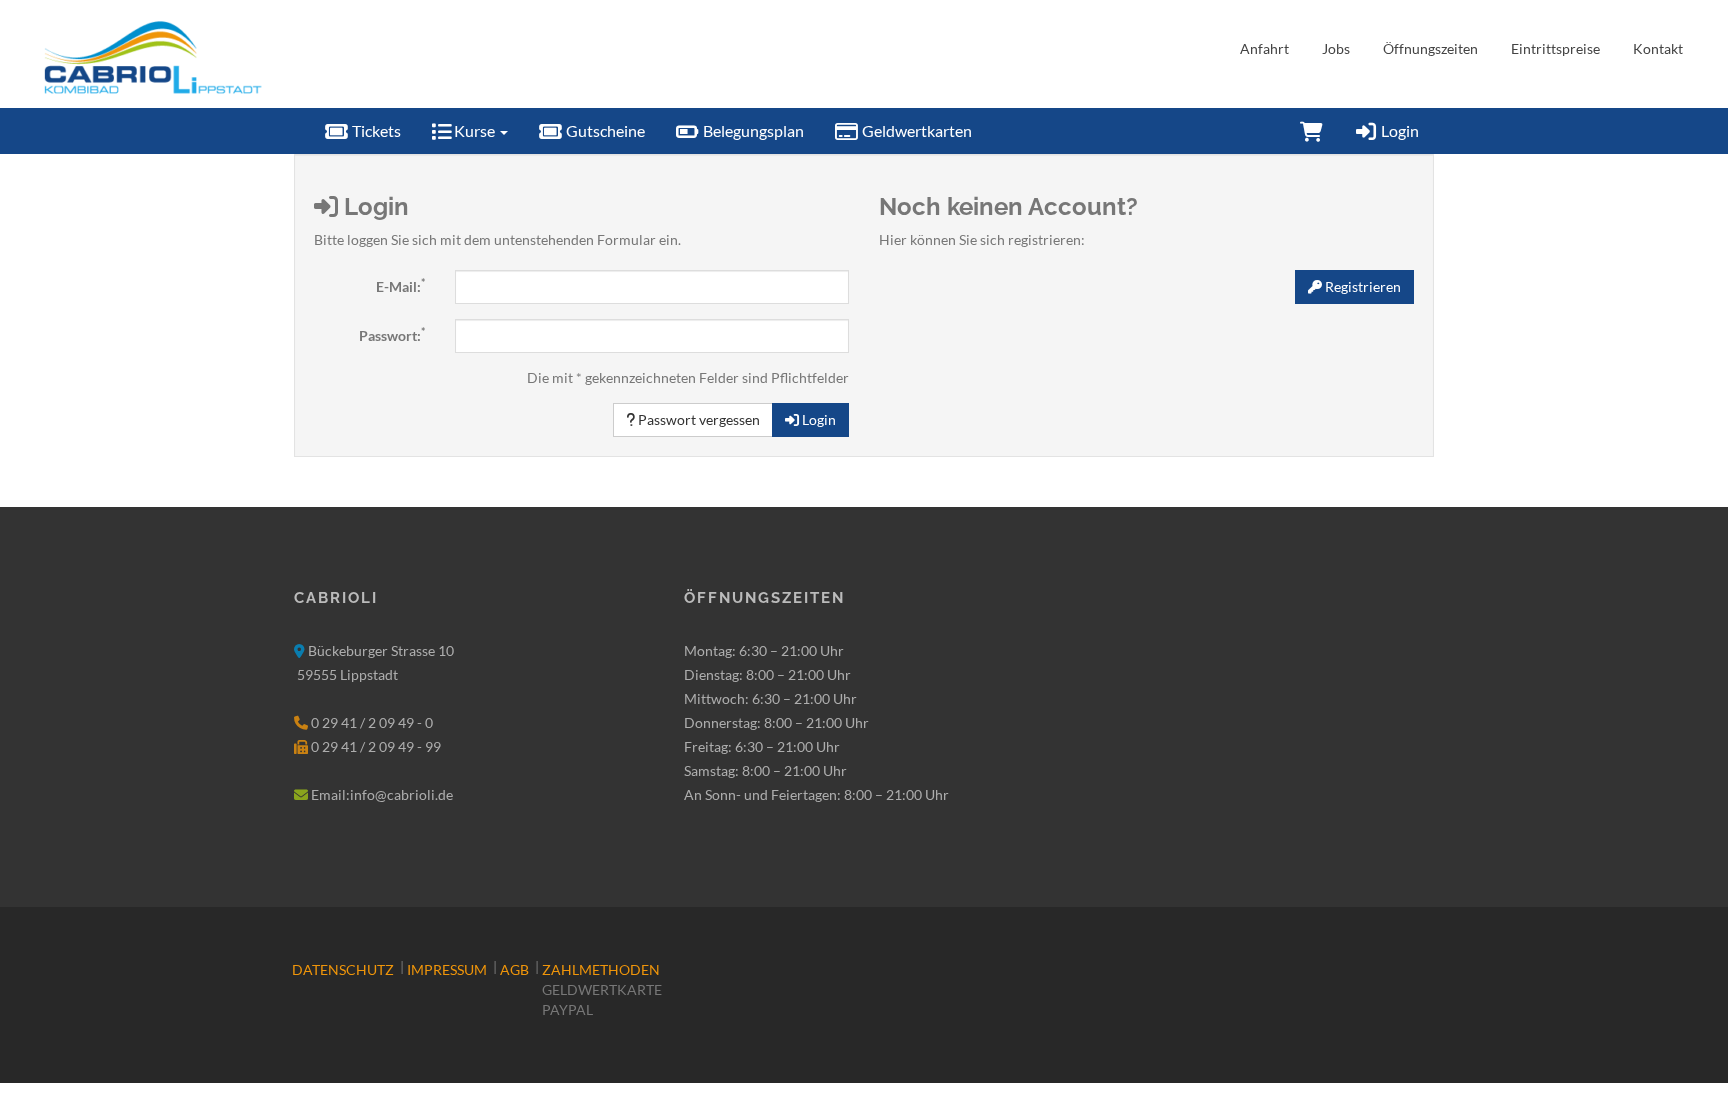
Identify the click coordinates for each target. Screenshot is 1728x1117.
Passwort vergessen (697, 419)
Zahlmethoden (601, 969)
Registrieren (1361, 286)
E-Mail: (400, 286)
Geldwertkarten (915, 130)
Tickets (375, 130)
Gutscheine (604, 130)
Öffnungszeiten (1430, 48)
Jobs (1336, 48)
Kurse (474, 130)
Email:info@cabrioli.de (382, 794)
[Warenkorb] (1311, 131)
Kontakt (1658, 48)
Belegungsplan (752, 130)
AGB (514, 969)
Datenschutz (343, 969)
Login (1398, 130)
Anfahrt (1264, 48)
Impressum (447, 969)
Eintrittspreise (1555, 48)
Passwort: (392, 335)
